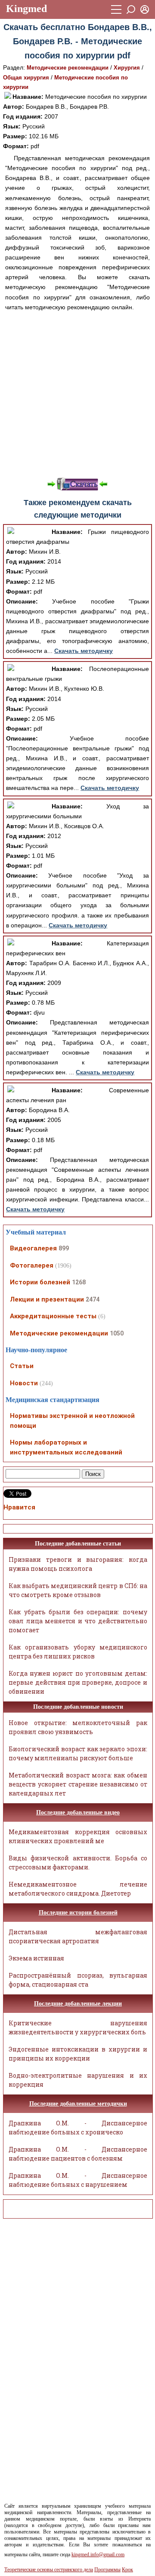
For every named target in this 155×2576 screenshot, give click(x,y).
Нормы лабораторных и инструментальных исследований (66, 1447)
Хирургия (127, 68)
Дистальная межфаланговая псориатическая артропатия (78, 1936)
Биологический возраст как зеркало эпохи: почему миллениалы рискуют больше (78, 1753)
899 (64, 1248)
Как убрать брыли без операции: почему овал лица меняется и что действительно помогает (78, 1621)
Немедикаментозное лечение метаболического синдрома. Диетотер (78, 1889)
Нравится (19, 1507)
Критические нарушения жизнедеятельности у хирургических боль (78, 2027)
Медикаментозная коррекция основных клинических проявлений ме (78, 1836)
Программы (107, 2570)
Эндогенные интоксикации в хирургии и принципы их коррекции (78, 2054)
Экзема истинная (36, 1958)
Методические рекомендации (68, 68)
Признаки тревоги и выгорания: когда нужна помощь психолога (78, 1564)
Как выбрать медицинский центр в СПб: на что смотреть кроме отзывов (78, 1590)
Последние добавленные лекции (78, 2004)
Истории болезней (40, 1282)
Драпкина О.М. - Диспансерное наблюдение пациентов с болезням (78, 2154)
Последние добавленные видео (78, 1812)
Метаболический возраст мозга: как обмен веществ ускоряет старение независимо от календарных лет (78, 1784)
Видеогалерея (33, 1248)
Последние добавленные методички (78, 2104)
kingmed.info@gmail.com (98, 2555)
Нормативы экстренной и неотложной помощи (72, 1421)
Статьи (22, 1366)
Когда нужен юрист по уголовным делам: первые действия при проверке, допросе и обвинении (78, 1682)
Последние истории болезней (78, 1913)
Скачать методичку (84, 651)
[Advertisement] (77, 394)
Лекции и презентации (47, 1299)
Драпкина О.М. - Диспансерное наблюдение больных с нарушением (78, 2180)
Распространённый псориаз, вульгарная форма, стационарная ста (78, 1980)
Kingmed (26, 9)
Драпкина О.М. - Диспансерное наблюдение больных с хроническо (78, 2128)
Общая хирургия (26, 78)
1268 (79, 1282)
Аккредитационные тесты (53, 1316)
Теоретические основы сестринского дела (49, 2570)
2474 (93, 1299)
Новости (24, 1383)
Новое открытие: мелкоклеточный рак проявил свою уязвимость (78, 1727)
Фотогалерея (32, 1265)
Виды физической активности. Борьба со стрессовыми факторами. (78, 1863)
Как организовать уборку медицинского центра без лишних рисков (78, 1652)
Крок (127, 2570)
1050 (117, 1333)
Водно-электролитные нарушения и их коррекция (78, 2080)
